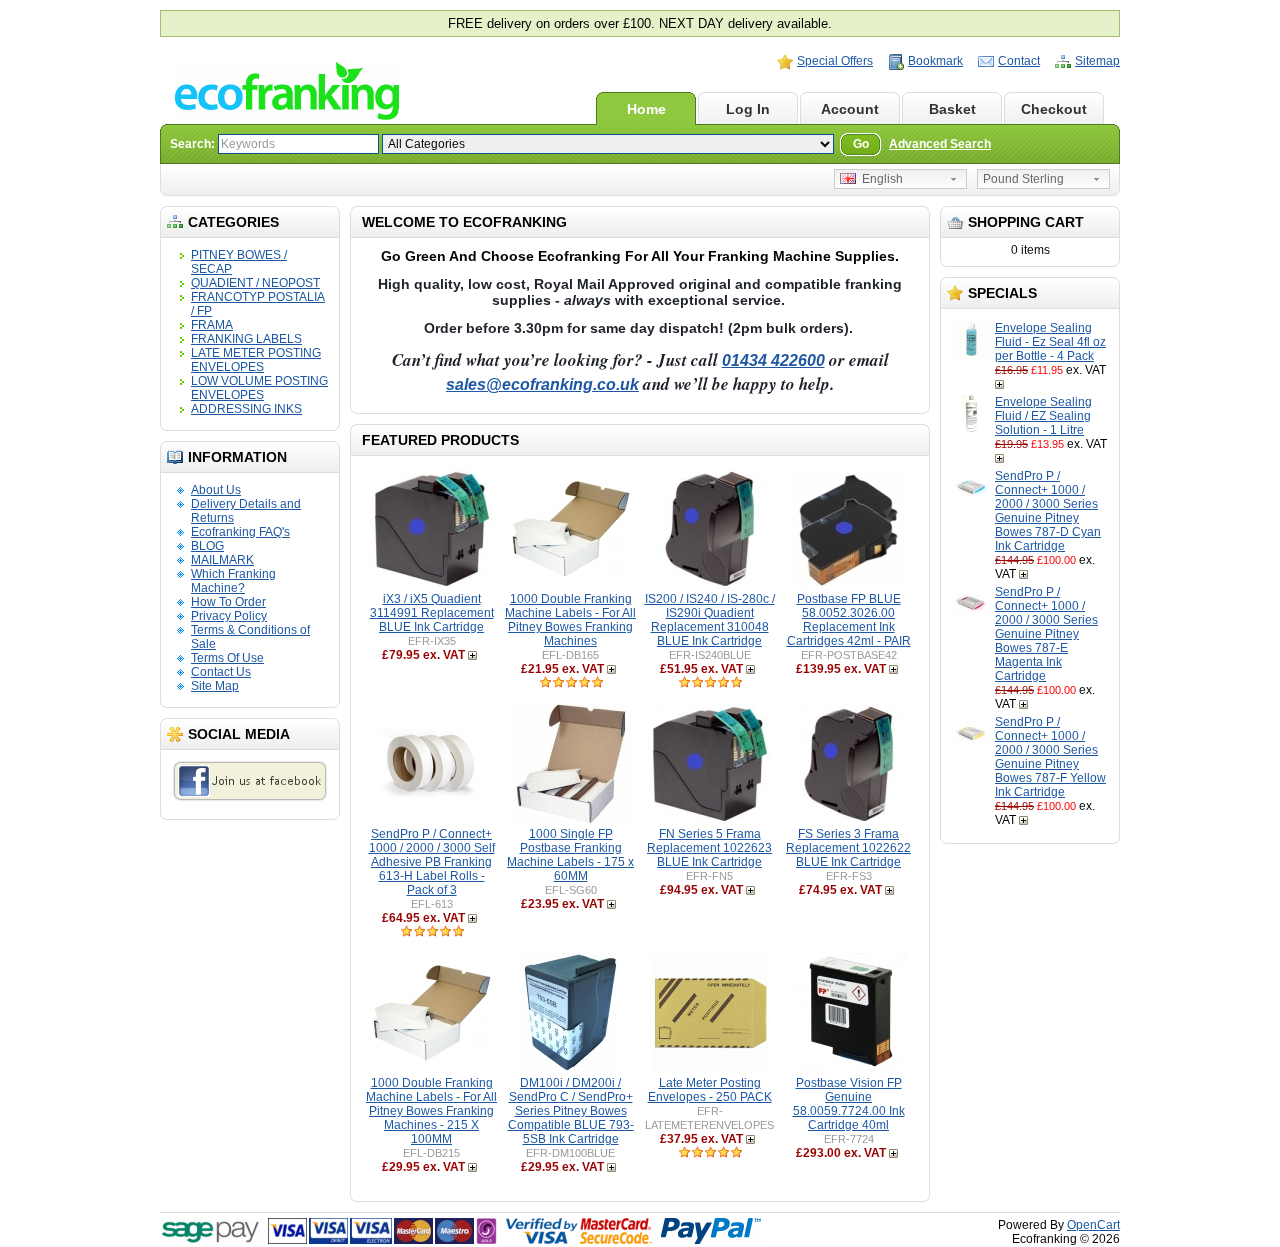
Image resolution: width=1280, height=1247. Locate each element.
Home (646, 109)
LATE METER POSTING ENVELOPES (256, 360)
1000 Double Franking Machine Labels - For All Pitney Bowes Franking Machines (570, 620)
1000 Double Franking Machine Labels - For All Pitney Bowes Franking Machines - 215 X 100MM (431, 1111)
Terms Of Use (227, 658)
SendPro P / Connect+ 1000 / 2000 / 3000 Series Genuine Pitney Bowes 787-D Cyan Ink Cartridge (1048, 511)
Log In (748, 109)
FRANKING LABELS (246, 339)
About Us (216, 490)
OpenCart (1093, 1225)
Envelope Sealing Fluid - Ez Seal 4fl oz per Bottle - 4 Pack (1050, 342)
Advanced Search (940, 144)
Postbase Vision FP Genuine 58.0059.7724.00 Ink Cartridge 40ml (849, 1104)
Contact (1019, 61)
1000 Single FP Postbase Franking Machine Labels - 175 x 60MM (570, 855)
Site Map (215, 686)
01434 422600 (773, 360)
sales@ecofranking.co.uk (542, 384)
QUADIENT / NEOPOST (255, 283)
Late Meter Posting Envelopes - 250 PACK (710, 1090)
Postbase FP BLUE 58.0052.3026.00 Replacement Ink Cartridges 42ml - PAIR (849, 620)
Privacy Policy (229, 616)
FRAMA (212, 325)
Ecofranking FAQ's (240, 532)
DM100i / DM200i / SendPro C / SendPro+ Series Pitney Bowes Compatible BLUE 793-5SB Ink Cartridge (571, 1111)
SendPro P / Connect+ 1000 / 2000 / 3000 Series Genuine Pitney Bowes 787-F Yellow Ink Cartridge (1050, 757)
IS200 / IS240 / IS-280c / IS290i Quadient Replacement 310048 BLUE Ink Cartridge (710, 620)
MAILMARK (222, 560)
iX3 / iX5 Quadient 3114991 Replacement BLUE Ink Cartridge (432, 613)
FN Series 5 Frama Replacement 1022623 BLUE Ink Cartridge (709, 848)
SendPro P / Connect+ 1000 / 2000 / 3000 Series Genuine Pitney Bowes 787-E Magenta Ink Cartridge (1046, 634)
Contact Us (221, 672)
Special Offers (835, 61)
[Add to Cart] (1001, 384)
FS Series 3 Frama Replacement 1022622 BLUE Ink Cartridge (848, 848)
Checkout (1054, 109)
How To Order (228, 602)
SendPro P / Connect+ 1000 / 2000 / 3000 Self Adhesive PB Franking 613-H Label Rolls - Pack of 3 (432, 862)
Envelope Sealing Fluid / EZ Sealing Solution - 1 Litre (1043, 416)
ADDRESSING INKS (246, 409)
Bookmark (935, 61)
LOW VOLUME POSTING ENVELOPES (259, 388)
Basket (952, 109)
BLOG (207, 546)
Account (850, 109)
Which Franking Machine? (233, 581)
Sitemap (1097, 61)
